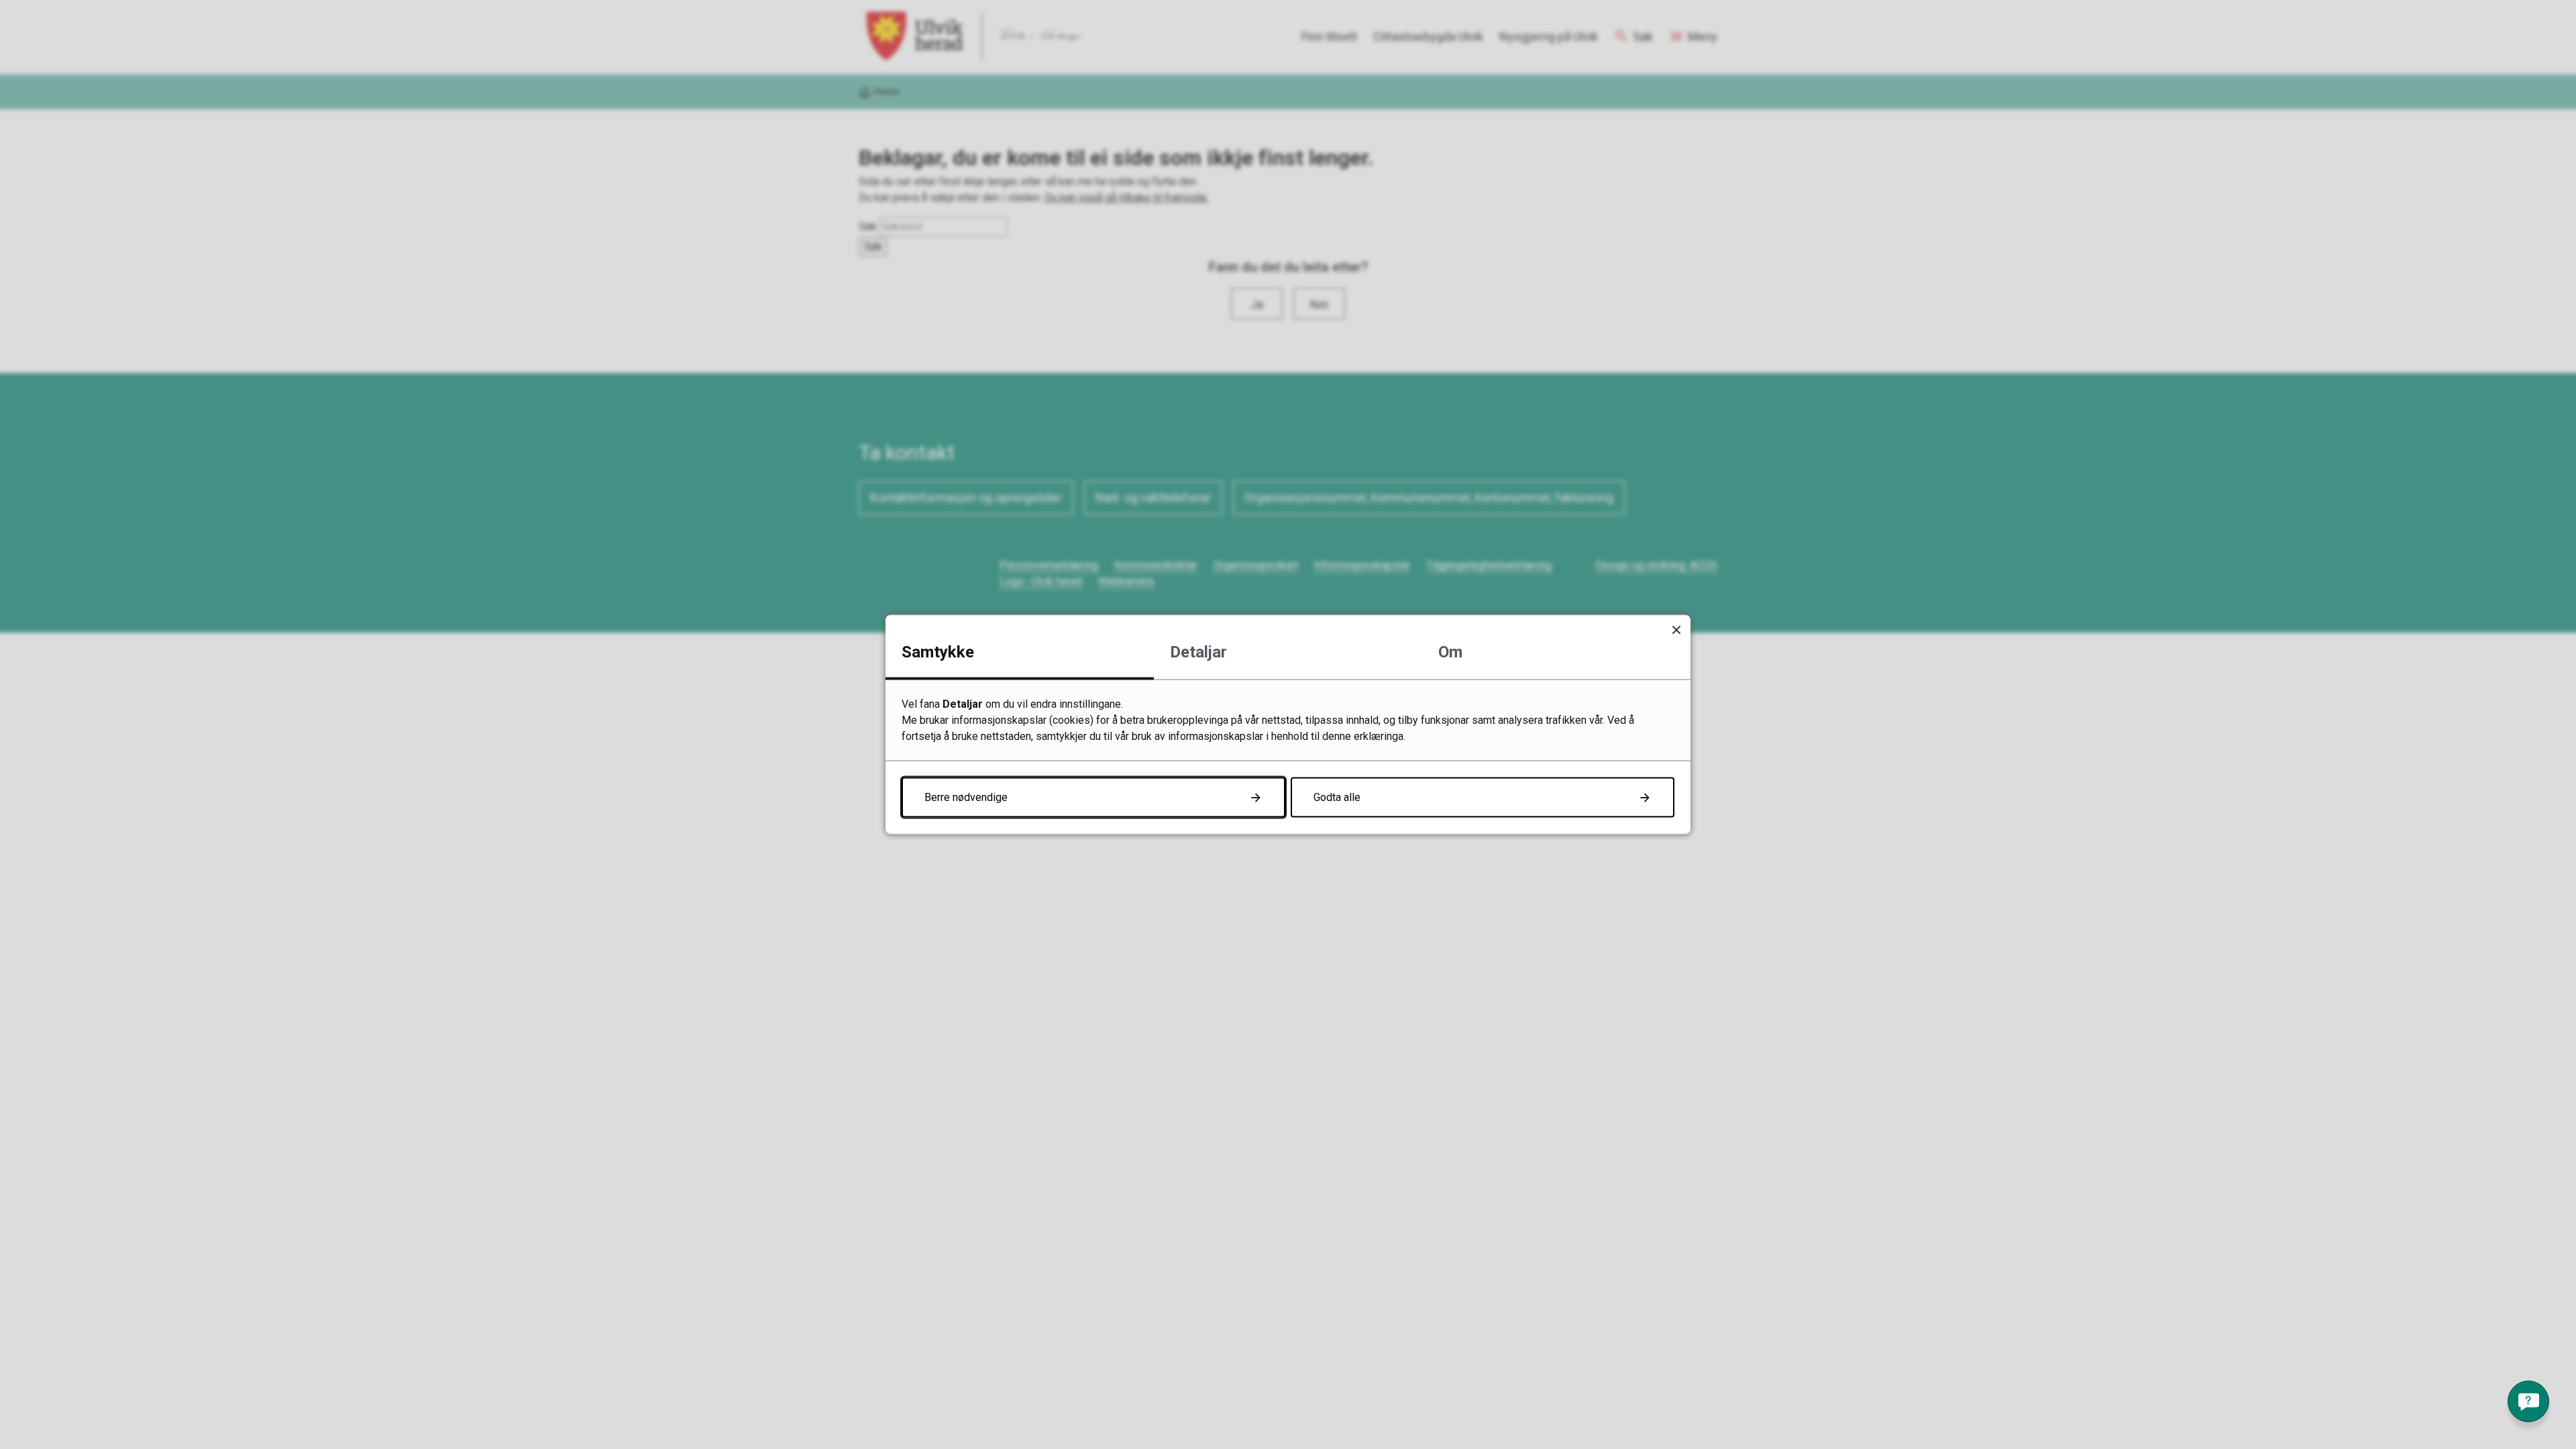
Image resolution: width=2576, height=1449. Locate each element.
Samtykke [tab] (938, 652)
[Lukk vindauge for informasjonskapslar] (1676, 630)
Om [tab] (1450, 652)
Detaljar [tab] (1198, 652)
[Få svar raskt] (2528, 1401)
